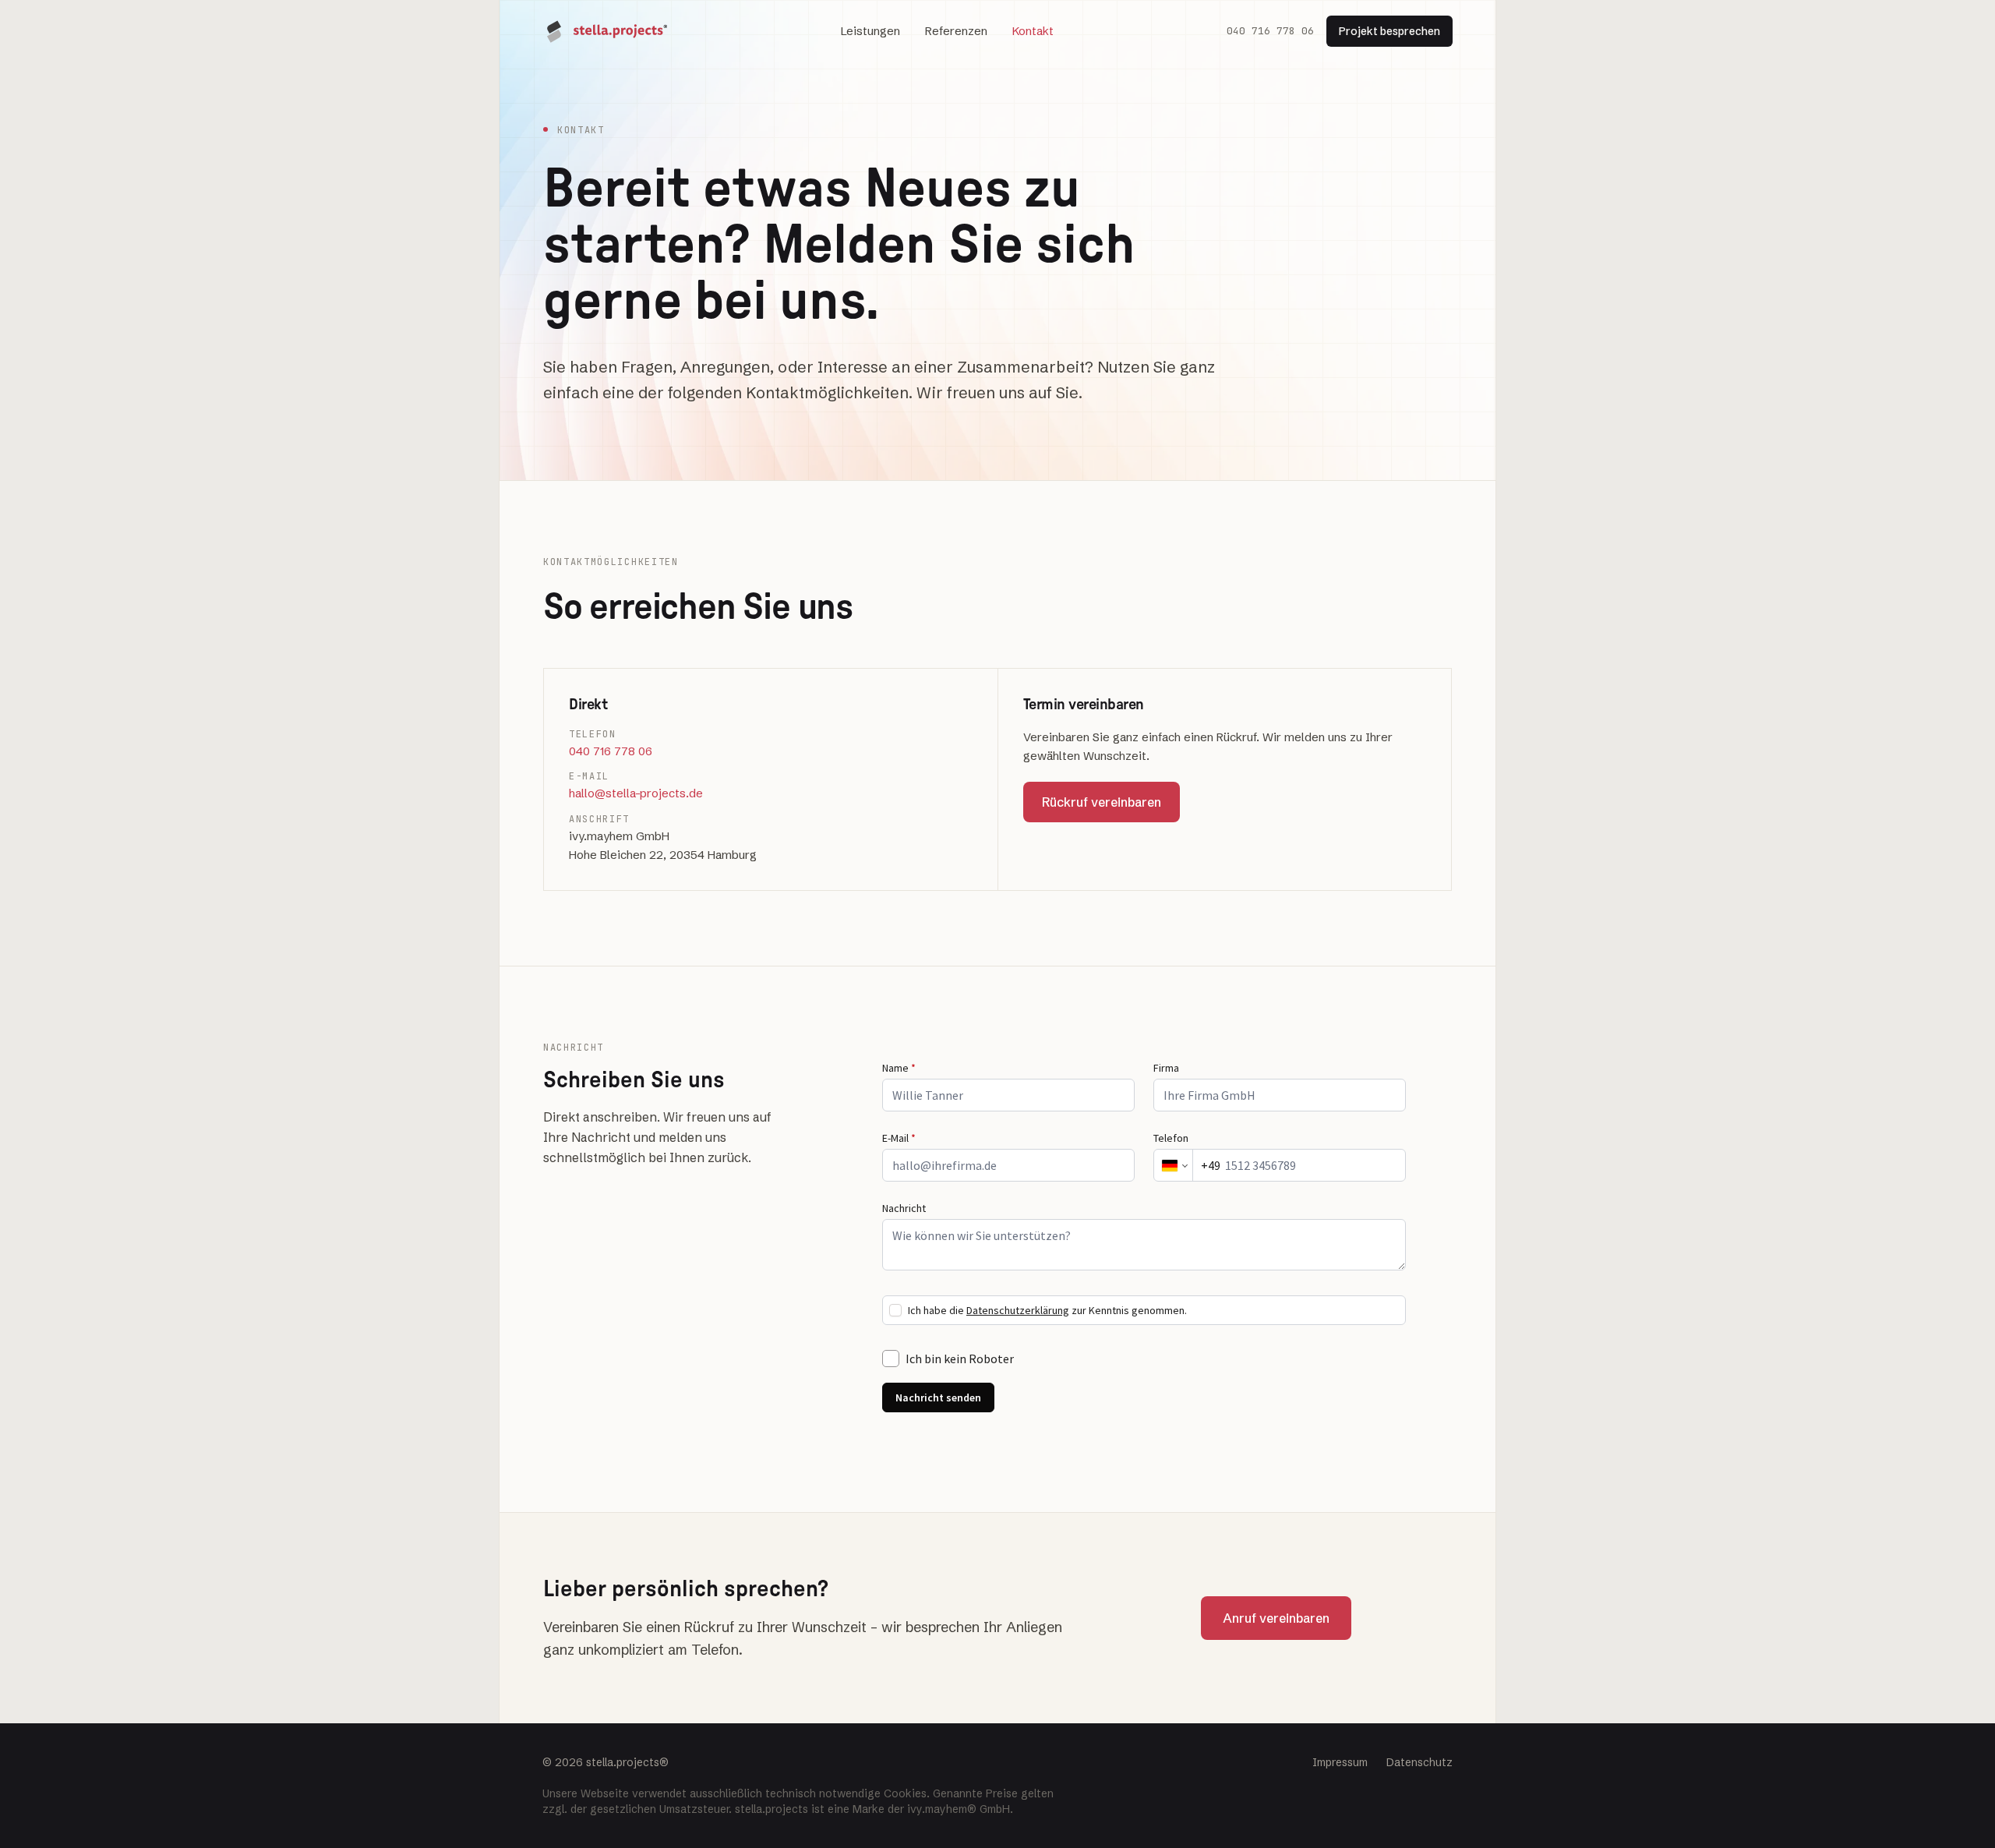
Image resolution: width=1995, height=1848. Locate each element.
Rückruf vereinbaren (1102, 802)
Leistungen (870, 31)
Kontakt (1033, 31)
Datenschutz (1419, 1762)
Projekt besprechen (1389, 31)
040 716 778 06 (1270, 31)
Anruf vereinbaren (1276, 1618)
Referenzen (956, 31)
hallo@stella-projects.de (636, 793)
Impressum (1340, 1762)
